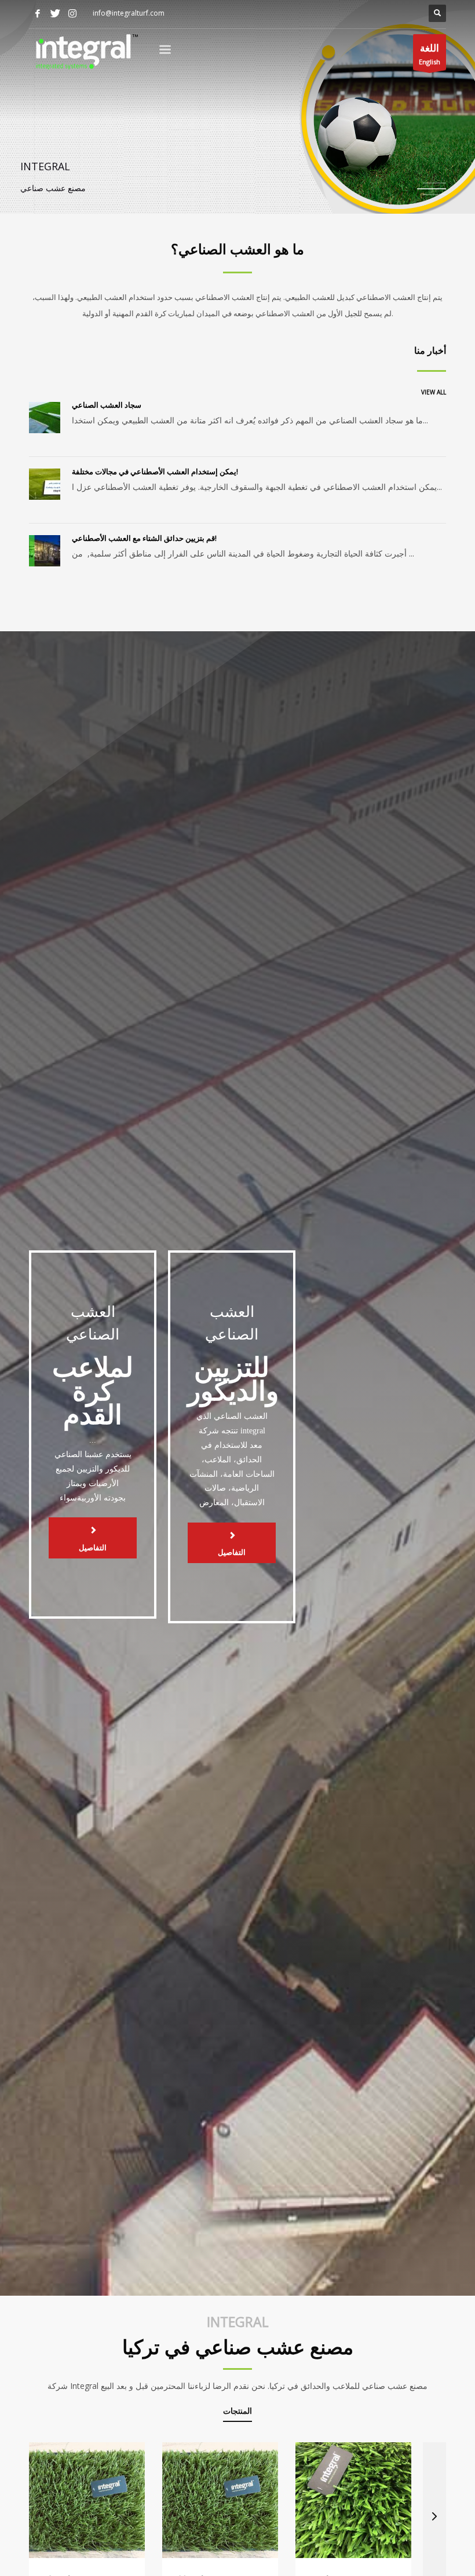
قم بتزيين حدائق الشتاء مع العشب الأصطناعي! (144, 538)
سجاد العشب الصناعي (107, 405)
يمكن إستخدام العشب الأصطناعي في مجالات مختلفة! (155, 471)
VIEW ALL (434, 392)
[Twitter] (55, 13)
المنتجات (237, 2412)
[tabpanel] (237, 107)
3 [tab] (432, 195)
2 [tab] (434, 189)
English (430, 54)
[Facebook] (38, 13)
